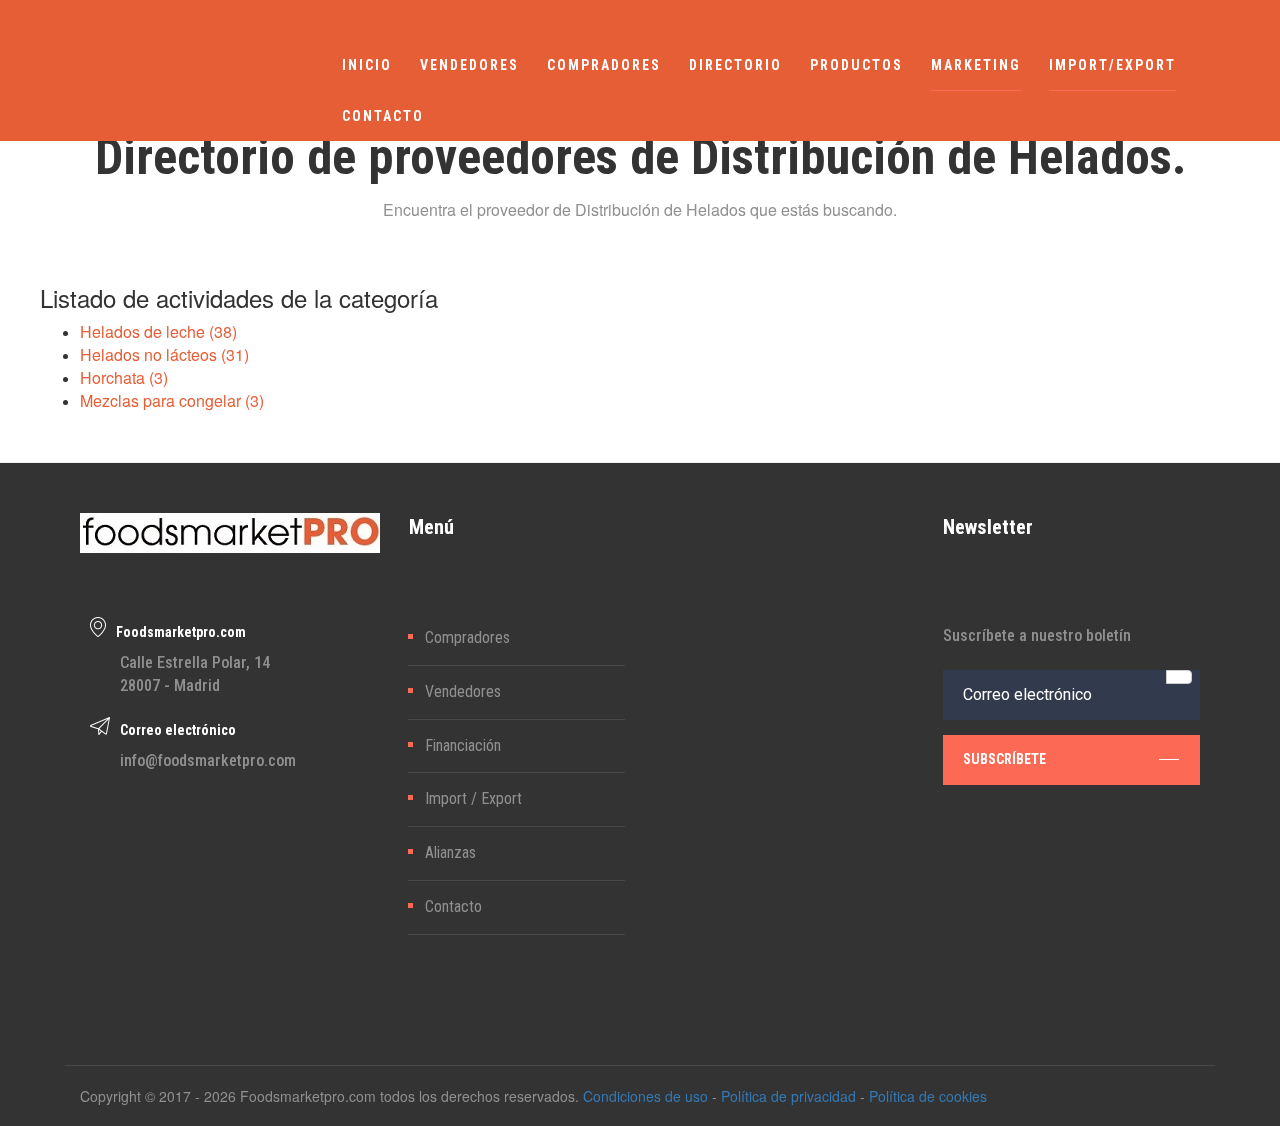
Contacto (453, 906)
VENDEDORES (469, 65)
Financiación (463, 745)
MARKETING (976, 65)
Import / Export (473, 798)
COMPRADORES (604, 65)
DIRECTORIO (735, 65)
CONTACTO (383, 116)
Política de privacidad (788, 1096)
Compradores (467, 637)
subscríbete (1004, 759)
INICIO (367, 65)
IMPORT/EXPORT (1112, 65)
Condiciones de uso (645, 1096)
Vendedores (463, 691)
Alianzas (450, 852)
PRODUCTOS (856, 65)
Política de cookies (928, 1096)
